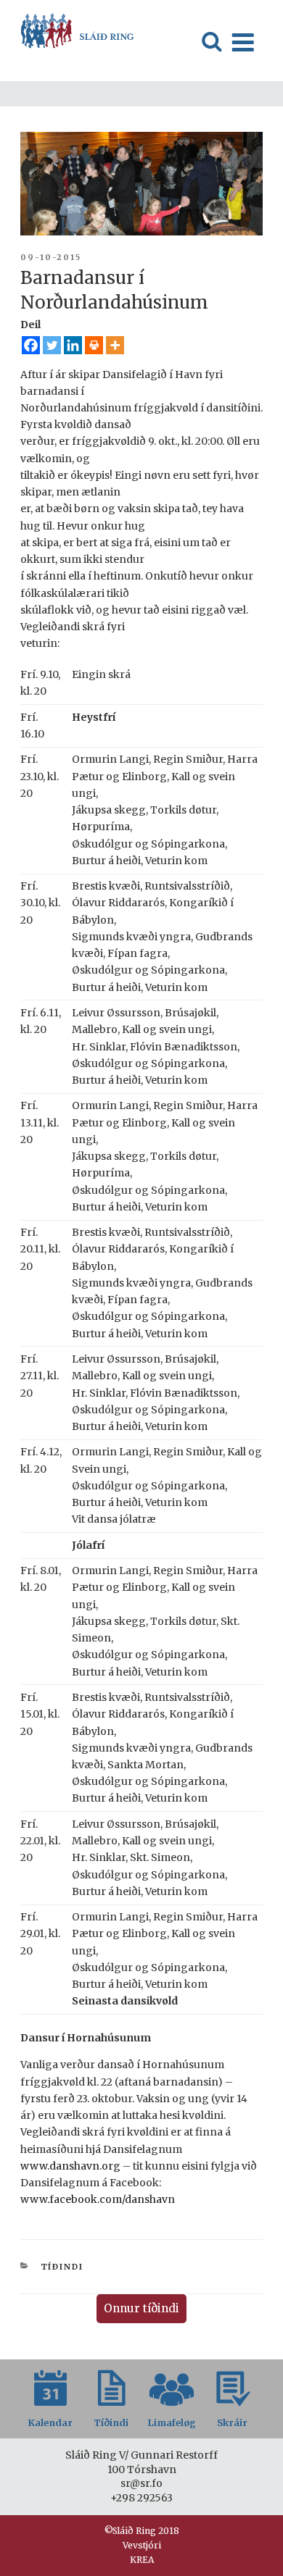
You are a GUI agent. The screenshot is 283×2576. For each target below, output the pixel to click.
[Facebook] (31, 345)
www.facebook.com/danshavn (98, 2199)
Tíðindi (62, 2267)
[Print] (94, 345)
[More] (115, 345)
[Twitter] (52, 345)
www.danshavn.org (70, 2166)
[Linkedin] (73, 345)
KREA (142, 2560)
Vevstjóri (142, 2545)
